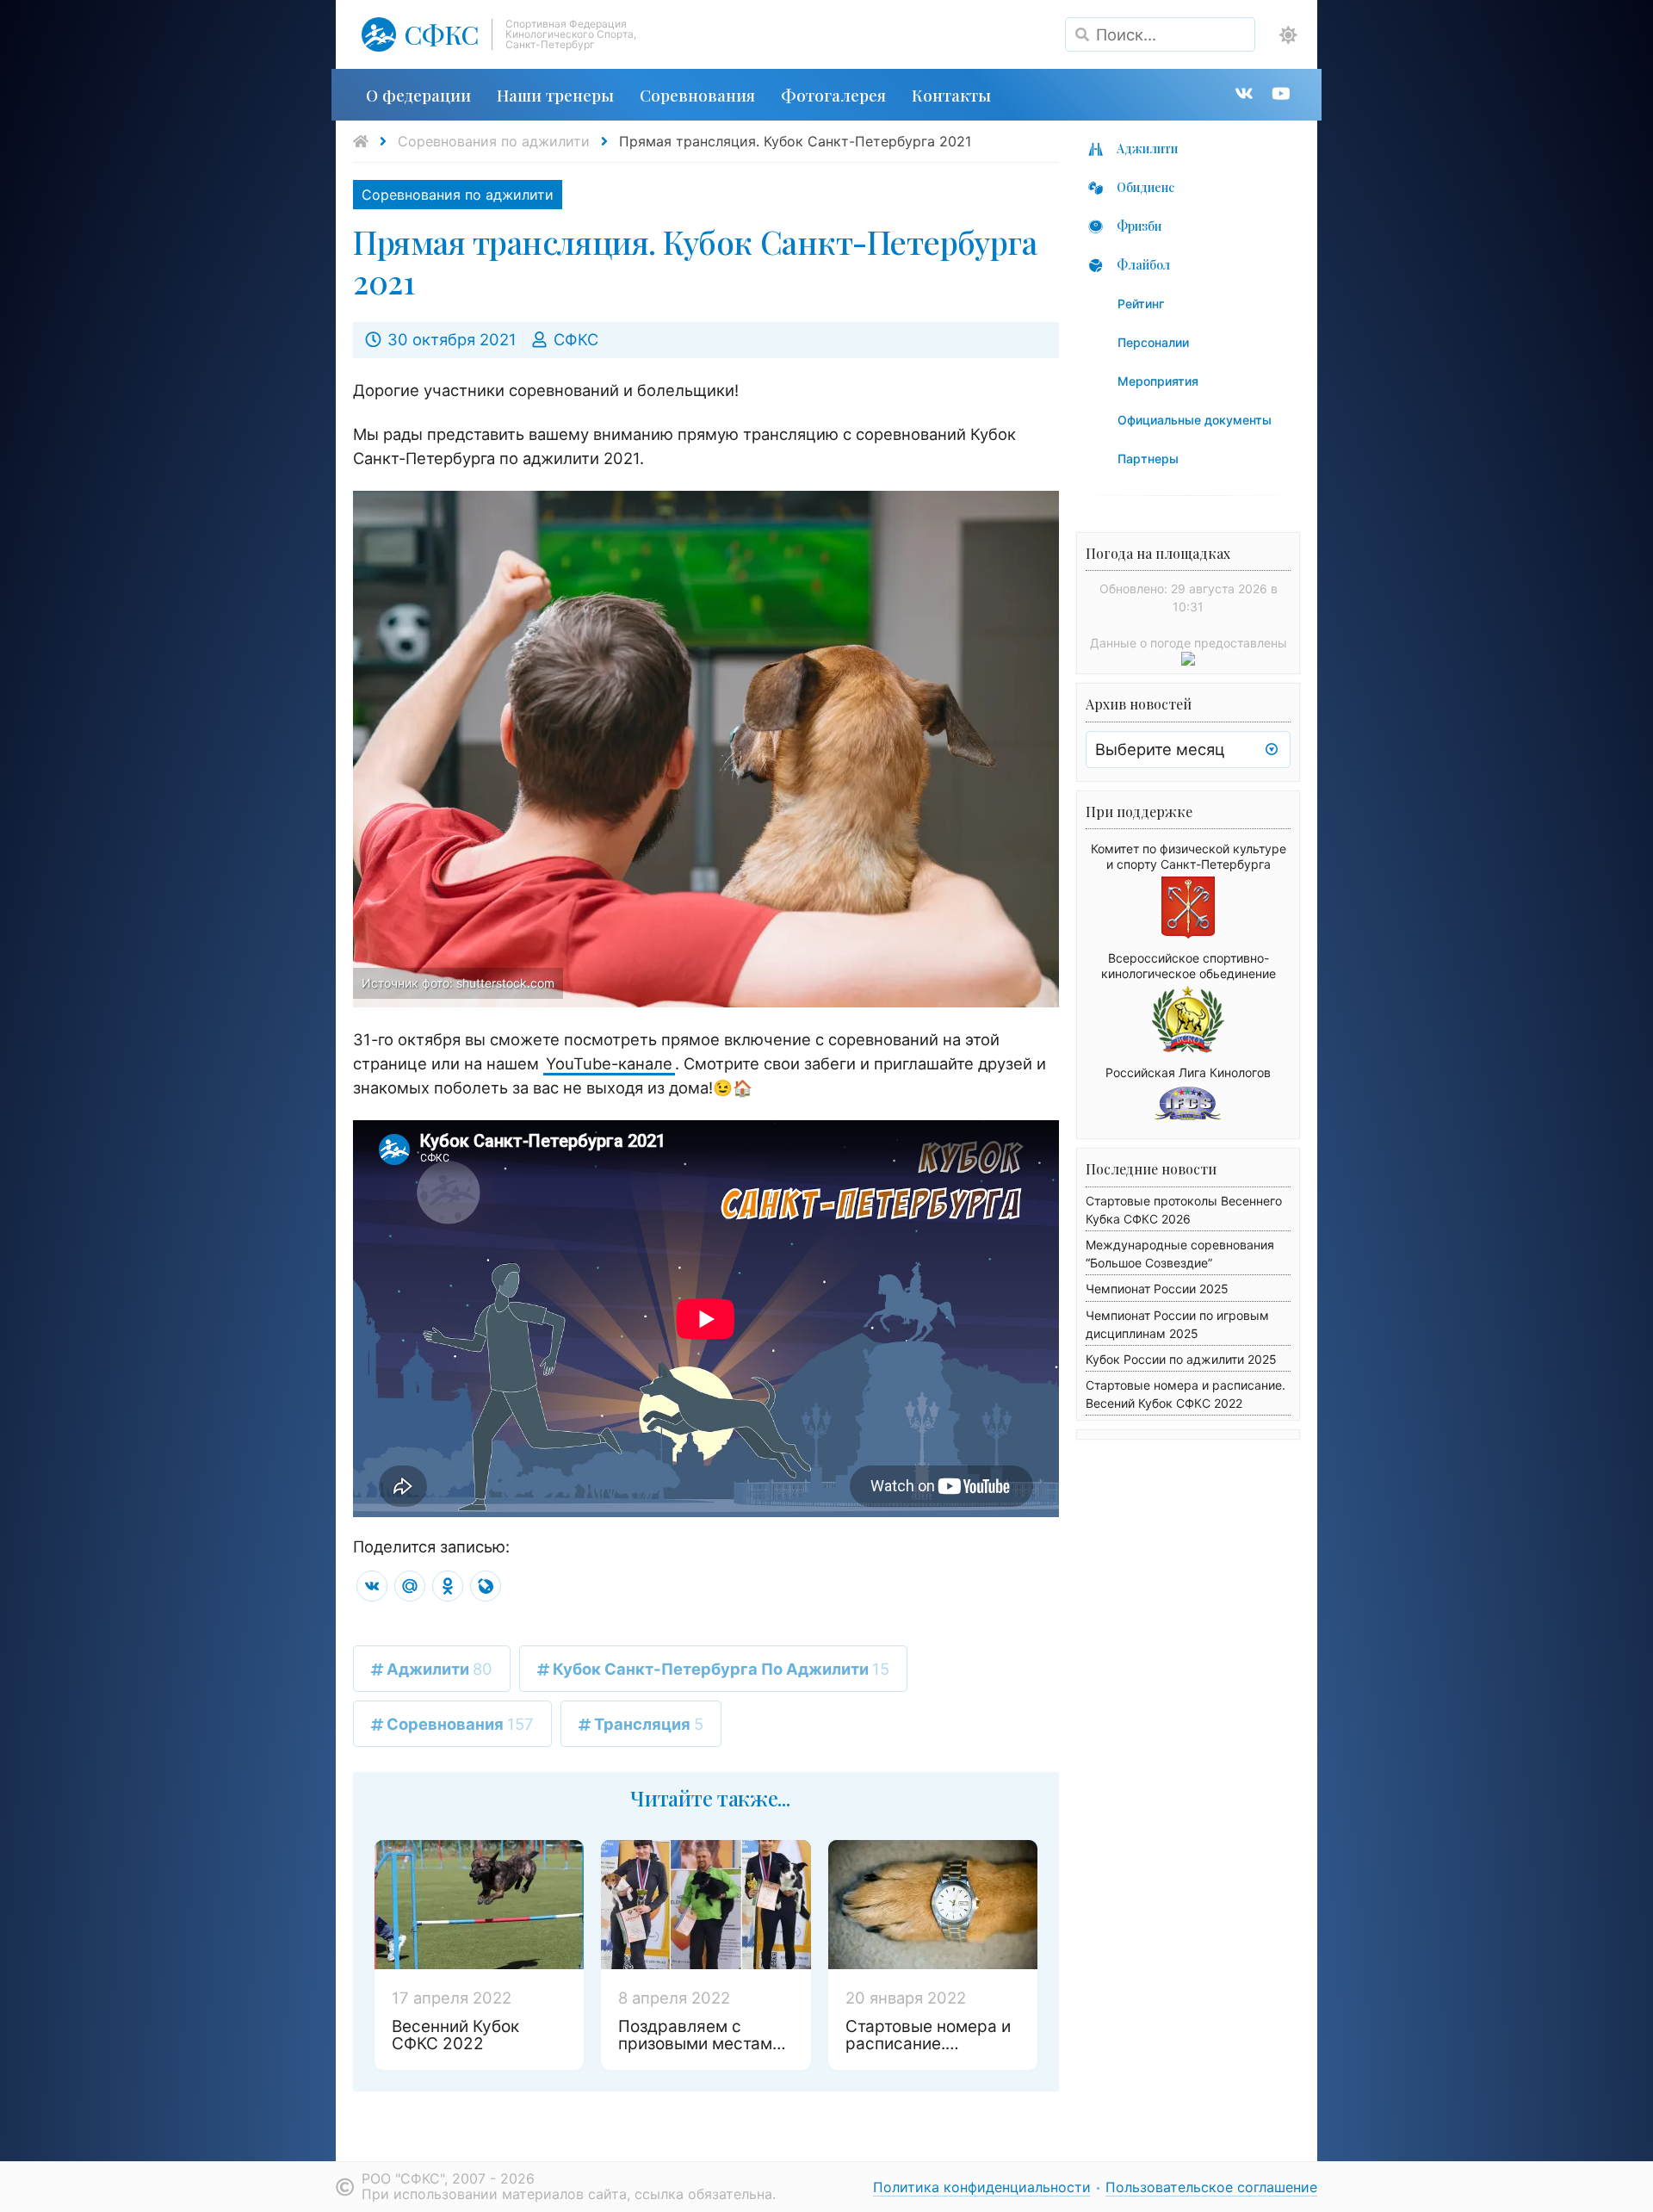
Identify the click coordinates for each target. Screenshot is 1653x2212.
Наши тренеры (555, 95)
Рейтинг (1141, 304)
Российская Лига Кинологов (1188, 1072)
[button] (1288, 35)
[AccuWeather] (1188, 660)
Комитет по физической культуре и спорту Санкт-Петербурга (1189, 856)
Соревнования (697, 95)
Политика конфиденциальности (982, 2187)
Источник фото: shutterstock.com (458, 983)
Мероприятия (1158, 381)
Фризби (1139, 226)
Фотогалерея (833, 95)
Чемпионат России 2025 (1157, 1289)
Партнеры (1148, 459)
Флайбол (1143, 265)
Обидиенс (1145, 187)
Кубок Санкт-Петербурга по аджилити (719, 1669)
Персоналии (1153, 342)
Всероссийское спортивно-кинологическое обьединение (1189, 966)
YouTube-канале (609, 1063)
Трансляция (647, 1724)
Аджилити (438, 1669)
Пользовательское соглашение (1211, 2187)
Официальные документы (1195, 420)
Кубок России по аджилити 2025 (1181, 1359)
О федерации (418, 95)
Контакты (951, 95)
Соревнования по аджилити (494, 141)
